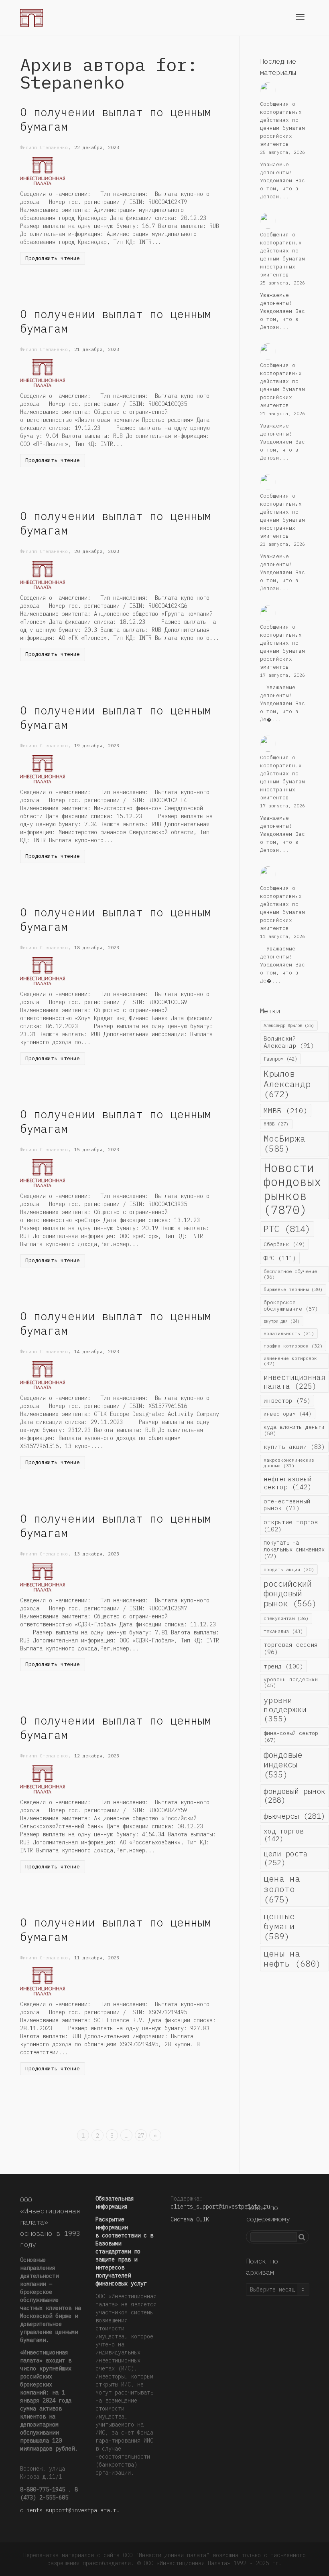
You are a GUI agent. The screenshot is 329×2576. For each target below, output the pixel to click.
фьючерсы (294, 1816)
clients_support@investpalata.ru (70, 2510)
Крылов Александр (287, 1084)
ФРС (280, 1258)
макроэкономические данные (289, 1463)
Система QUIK (190, 2219)
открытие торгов (291, 1525)
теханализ (283, 1631)
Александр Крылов (289, 1025)
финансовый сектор (291, 1736)
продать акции (289, 1569)
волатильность (289, 1333)
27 (141, 2136)
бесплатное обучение (290, 1274)
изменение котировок (290, 1361)
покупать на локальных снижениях (294, 1549)
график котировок (293, 1346)
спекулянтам (286, 1618)
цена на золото (282, 1889)
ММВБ (286, 1110)
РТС (287, 1229)
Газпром (280, 1059)
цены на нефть (292, 1959)
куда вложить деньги (294, 1430)
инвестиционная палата (294, 1382)
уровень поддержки (291, 1682)
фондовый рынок (294, 1795)
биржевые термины (293, 1289)
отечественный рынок (287, 1505)
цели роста (286, 1858)
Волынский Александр (289, 1042)
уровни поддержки (285, 1709)
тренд (283, 1666)
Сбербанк (284, 1244)
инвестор (287, 1401)
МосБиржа (284, 1144)
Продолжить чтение (53, 258)
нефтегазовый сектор (288, 1483)
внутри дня (282, 1321)
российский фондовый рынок (290, 1594)
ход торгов (284, 1835)
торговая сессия (291, 1648)
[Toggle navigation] (300, 17)
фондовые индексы (283, 1765)
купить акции (294, 1447)
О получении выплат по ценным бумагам (116, 119)
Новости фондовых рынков (292, 1189)
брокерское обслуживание (291, 1305)
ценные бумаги (279, 1926)
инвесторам (288, 1414)
